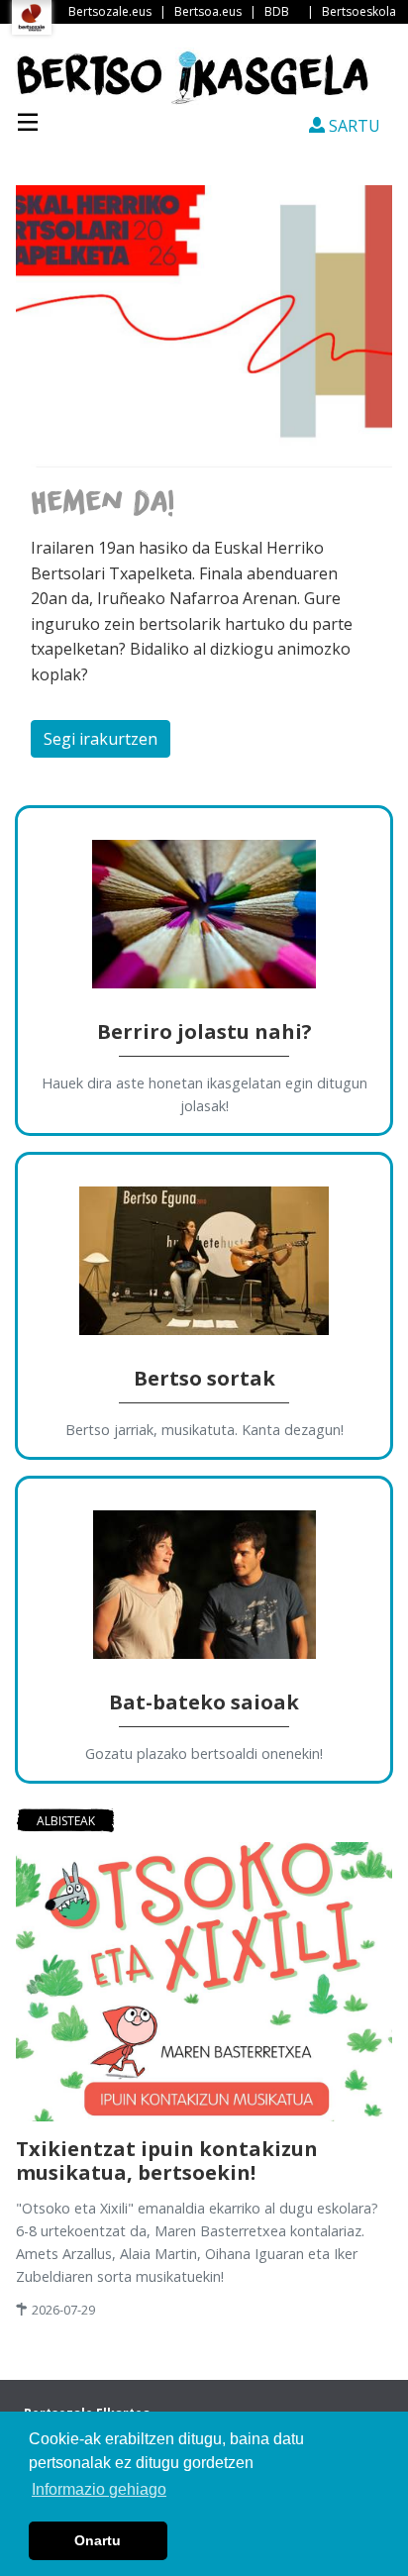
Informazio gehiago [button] (99, 2489)
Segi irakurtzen (101, 739)
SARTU (353, 126)
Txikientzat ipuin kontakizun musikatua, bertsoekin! (167, 2161)
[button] (43, 479)
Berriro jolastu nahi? (204, 1031)
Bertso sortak (204, 1378)
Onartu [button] (98, 2540)
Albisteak (66, 1821)
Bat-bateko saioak (204, 1702)
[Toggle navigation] (28, 120)
